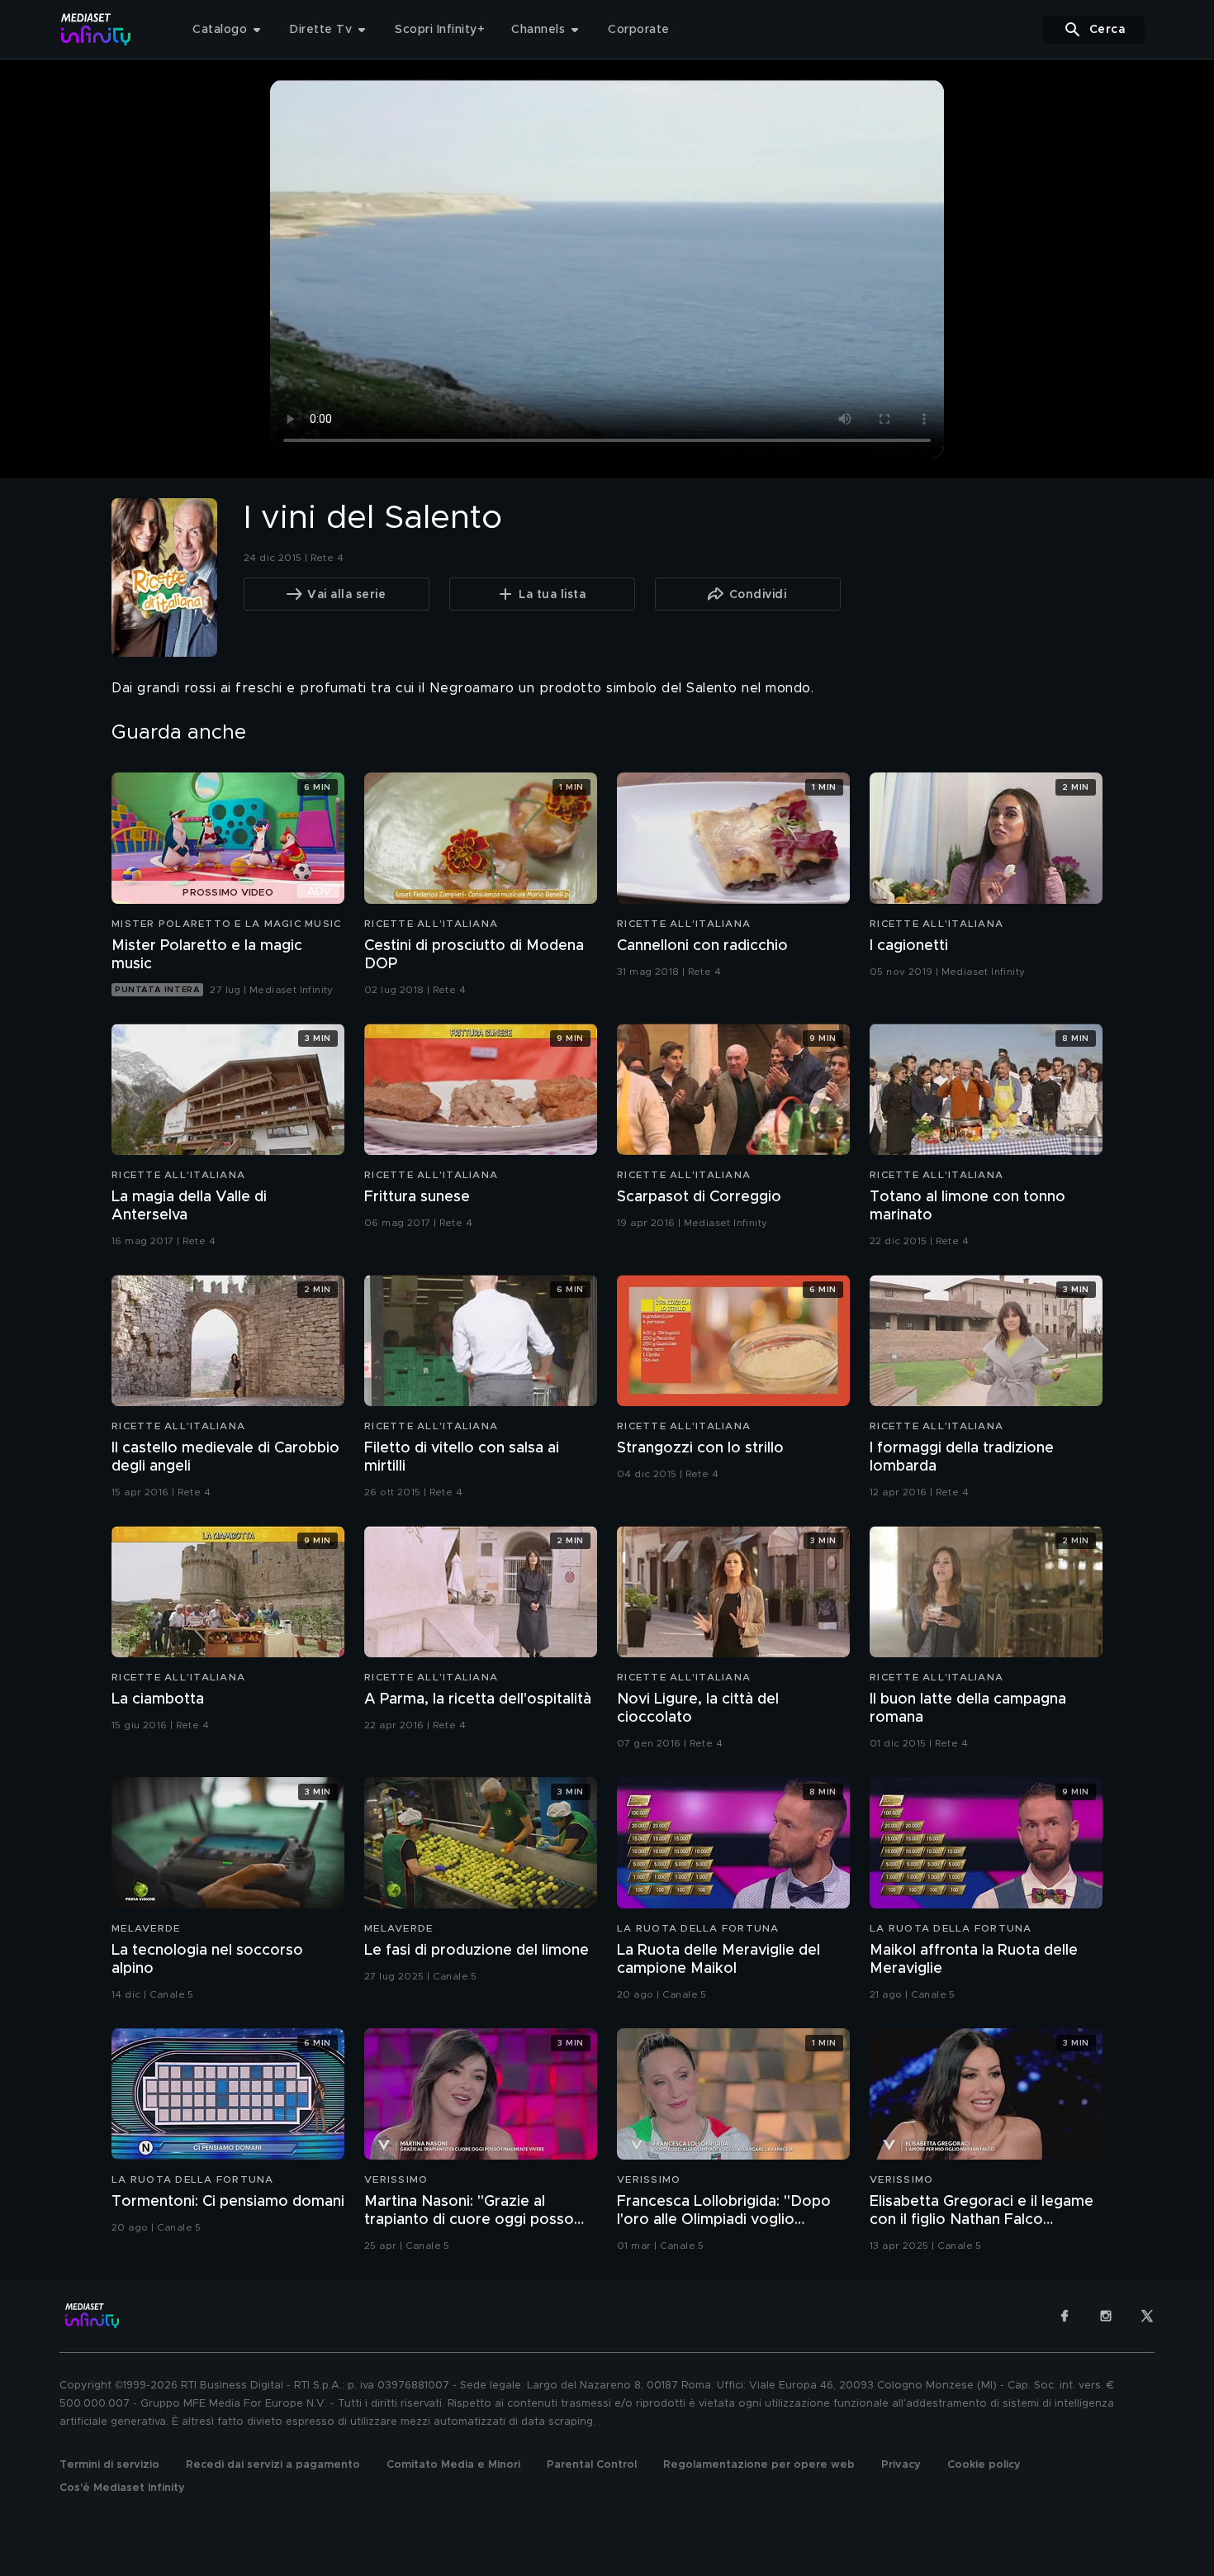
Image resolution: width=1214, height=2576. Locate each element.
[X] (1147, 2316)
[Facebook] (1065, 2316)
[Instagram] (1106, 2316)
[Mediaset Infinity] (96, 29)
